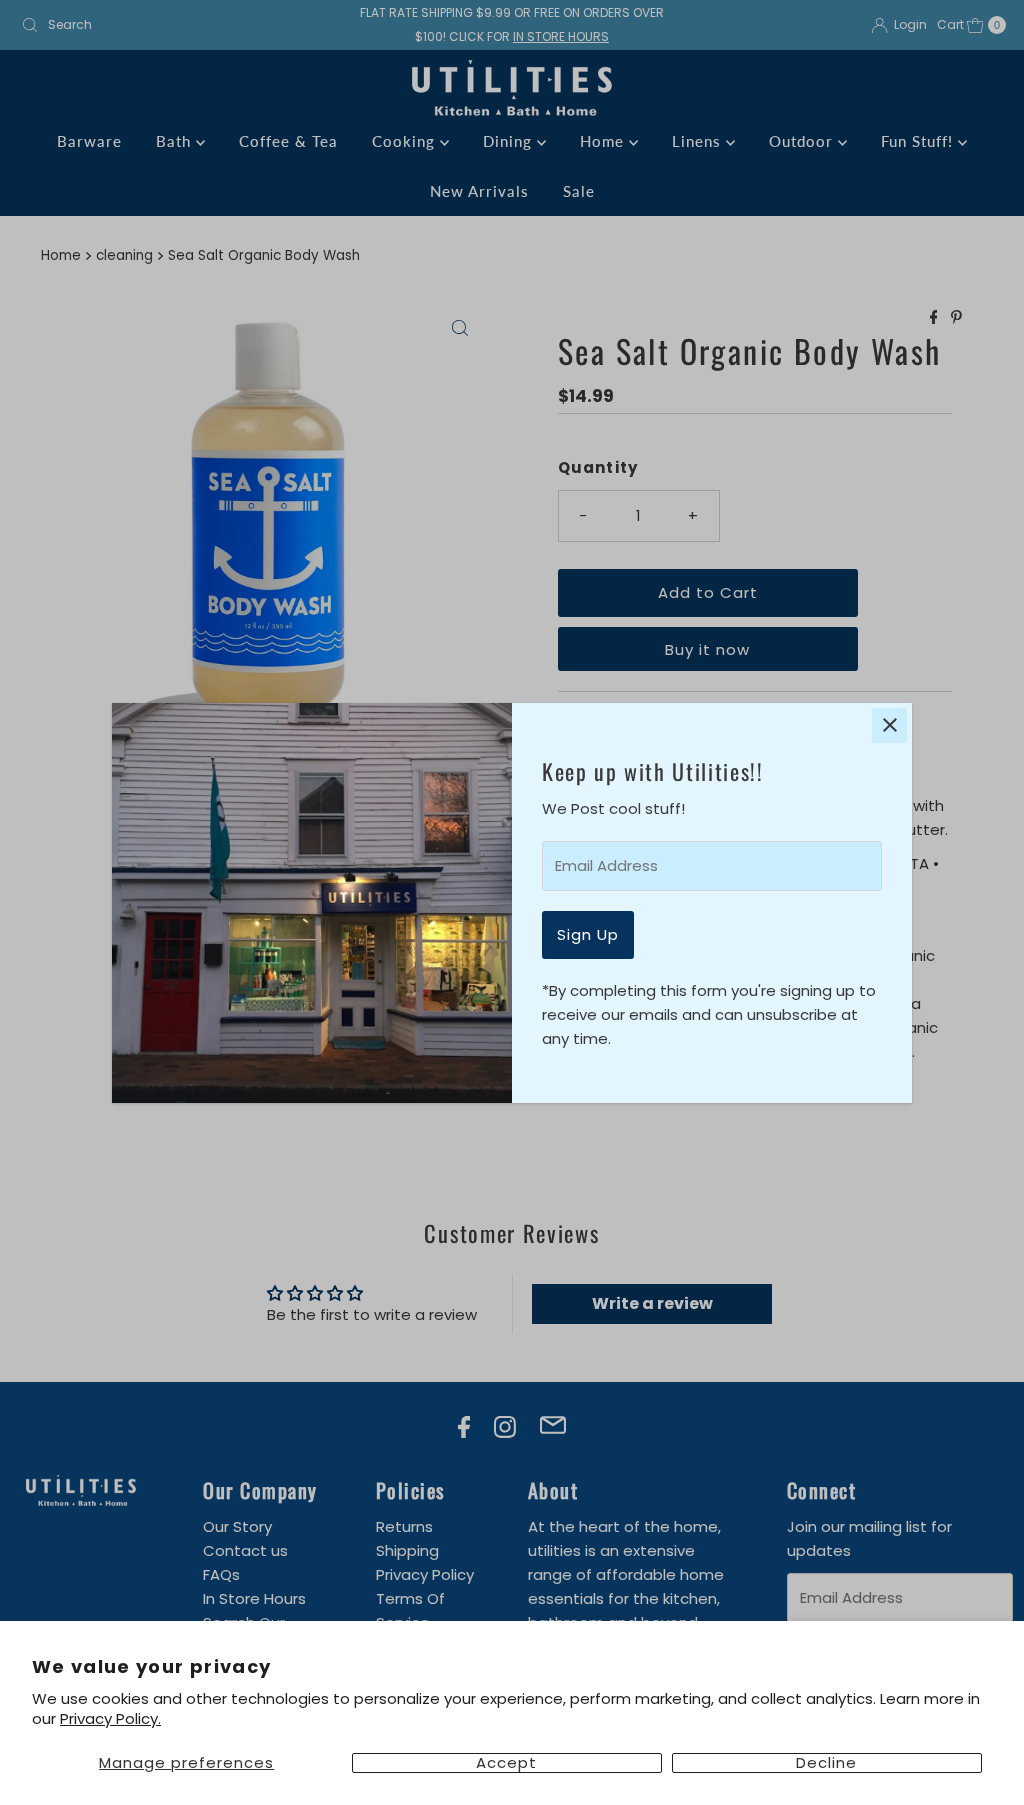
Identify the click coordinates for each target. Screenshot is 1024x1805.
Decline (826, 1763)
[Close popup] (889, 725)
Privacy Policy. (110, 1718)
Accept (506, 1763)
